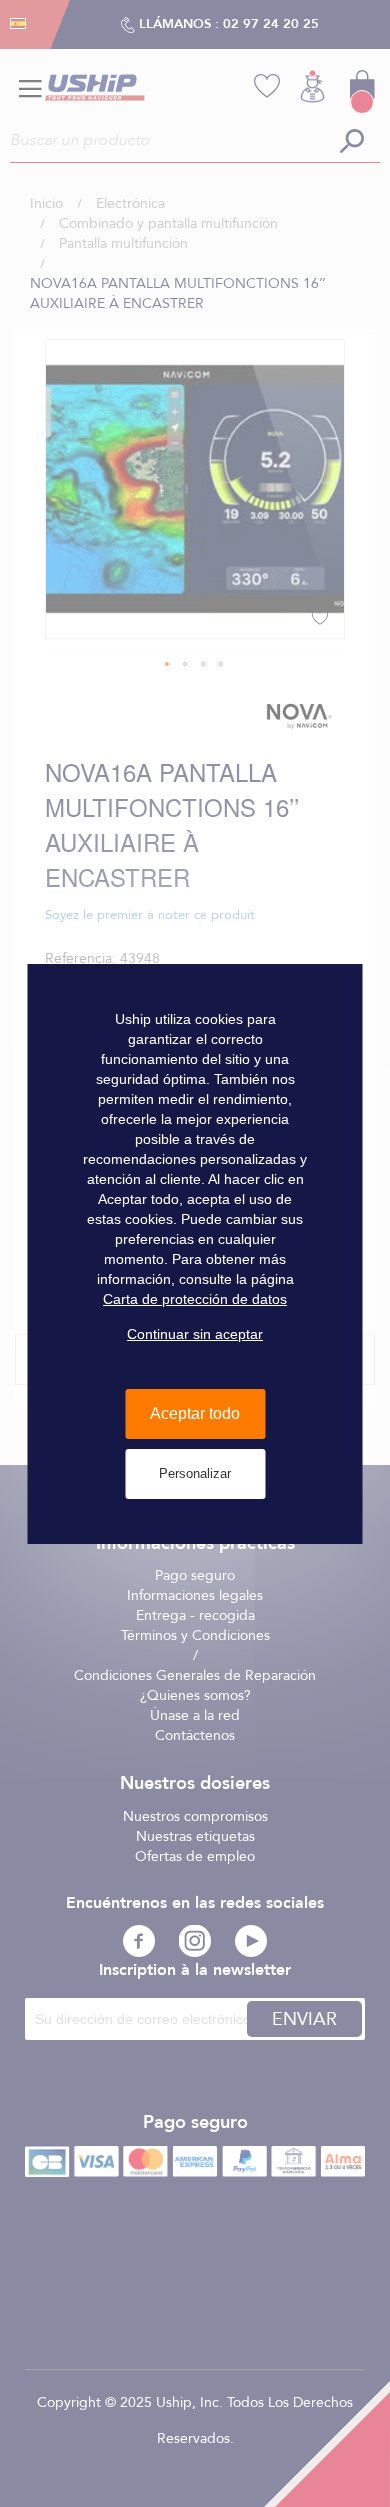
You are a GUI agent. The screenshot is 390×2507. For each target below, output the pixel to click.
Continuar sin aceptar (195, 1334)
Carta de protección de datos (195, 1299)
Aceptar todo (195, 1413)
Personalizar (195, 1473)
